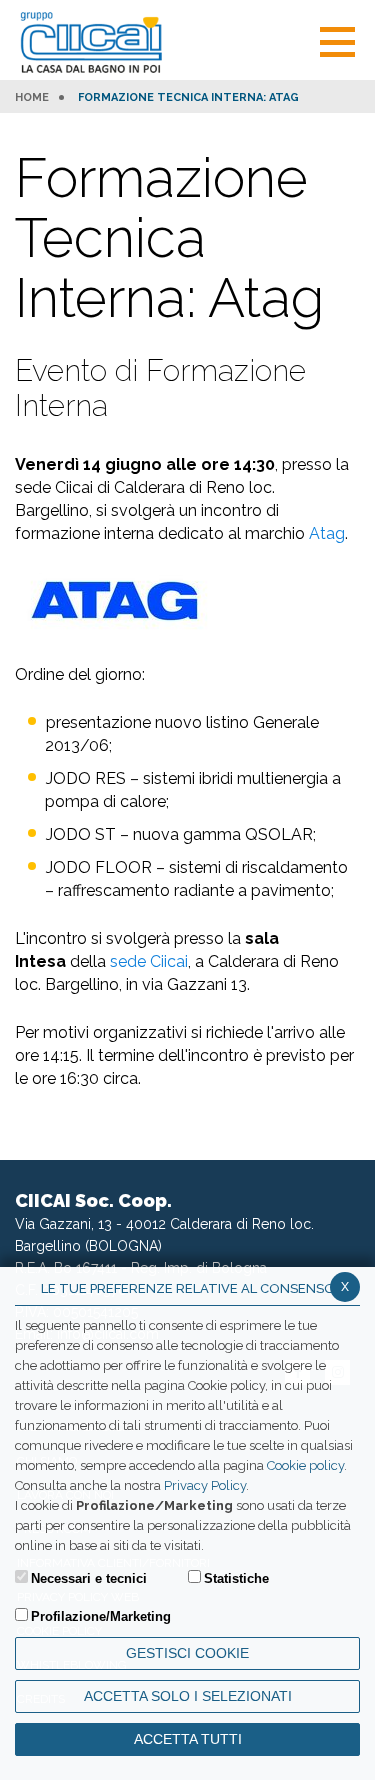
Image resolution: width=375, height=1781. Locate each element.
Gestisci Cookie (187, 1653)
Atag (327, 533)
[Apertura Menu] (337, 39)
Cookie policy (305, 1465)
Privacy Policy (205, 1485)
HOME (32, 98)
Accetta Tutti (188, 1739)
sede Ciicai (149, 961)
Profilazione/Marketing (101, 1616)
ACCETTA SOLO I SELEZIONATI (188, 1696)
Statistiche (236, 1578)
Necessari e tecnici (89, 1578)
